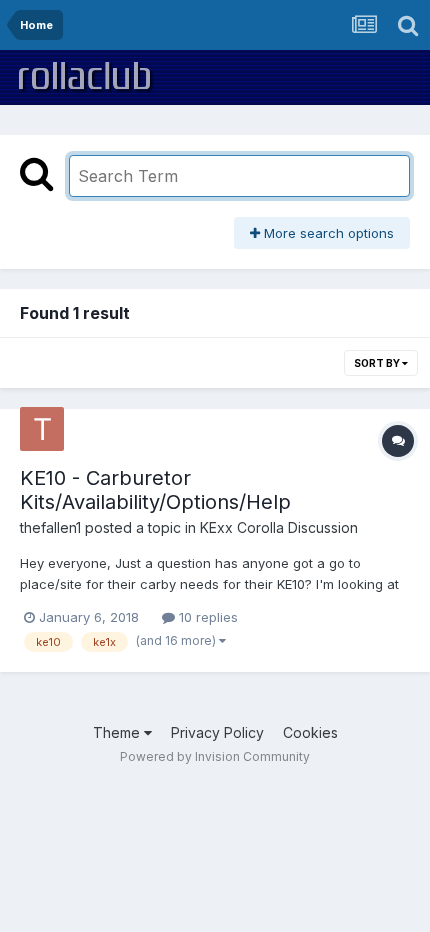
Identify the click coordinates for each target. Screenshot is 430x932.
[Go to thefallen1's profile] (42, 429)
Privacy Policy (217, 732)
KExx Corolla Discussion (279, 527)
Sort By (378, 363)
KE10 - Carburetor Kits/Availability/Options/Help (155, 490)
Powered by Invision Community (215, 756)
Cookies (310, 732)
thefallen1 (50, 527)
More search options (327, 233)
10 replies (206, 617)
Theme (118, 732)
